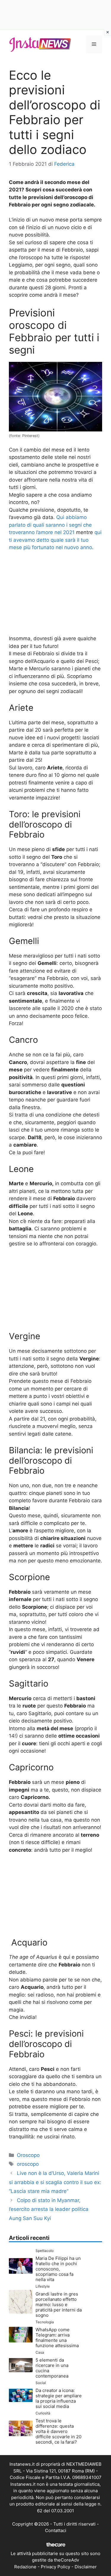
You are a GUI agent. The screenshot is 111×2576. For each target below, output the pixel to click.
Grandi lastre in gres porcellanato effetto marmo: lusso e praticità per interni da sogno (59, 2305)
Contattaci (56, 2530)
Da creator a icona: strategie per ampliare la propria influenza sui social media (59, 2398)
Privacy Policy (55, 2567)
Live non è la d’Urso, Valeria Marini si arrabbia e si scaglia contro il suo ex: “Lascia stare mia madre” (55, 2182)
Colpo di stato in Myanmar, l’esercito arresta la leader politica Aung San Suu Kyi (49, 2209)
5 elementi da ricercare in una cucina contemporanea (52, 2368)
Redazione (25, 2567)
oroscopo (28, 2164)
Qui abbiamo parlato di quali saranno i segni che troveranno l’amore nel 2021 (50, 525)
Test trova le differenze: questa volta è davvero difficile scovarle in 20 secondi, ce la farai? (58, 2431)
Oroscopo (28, 2155)
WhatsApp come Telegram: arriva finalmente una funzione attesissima (57, 2338)
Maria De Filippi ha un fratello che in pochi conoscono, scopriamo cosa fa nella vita (58, 2269)
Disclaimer (86, 2567)
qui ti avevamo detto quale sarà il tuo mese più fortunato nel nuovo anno (55, 540)
